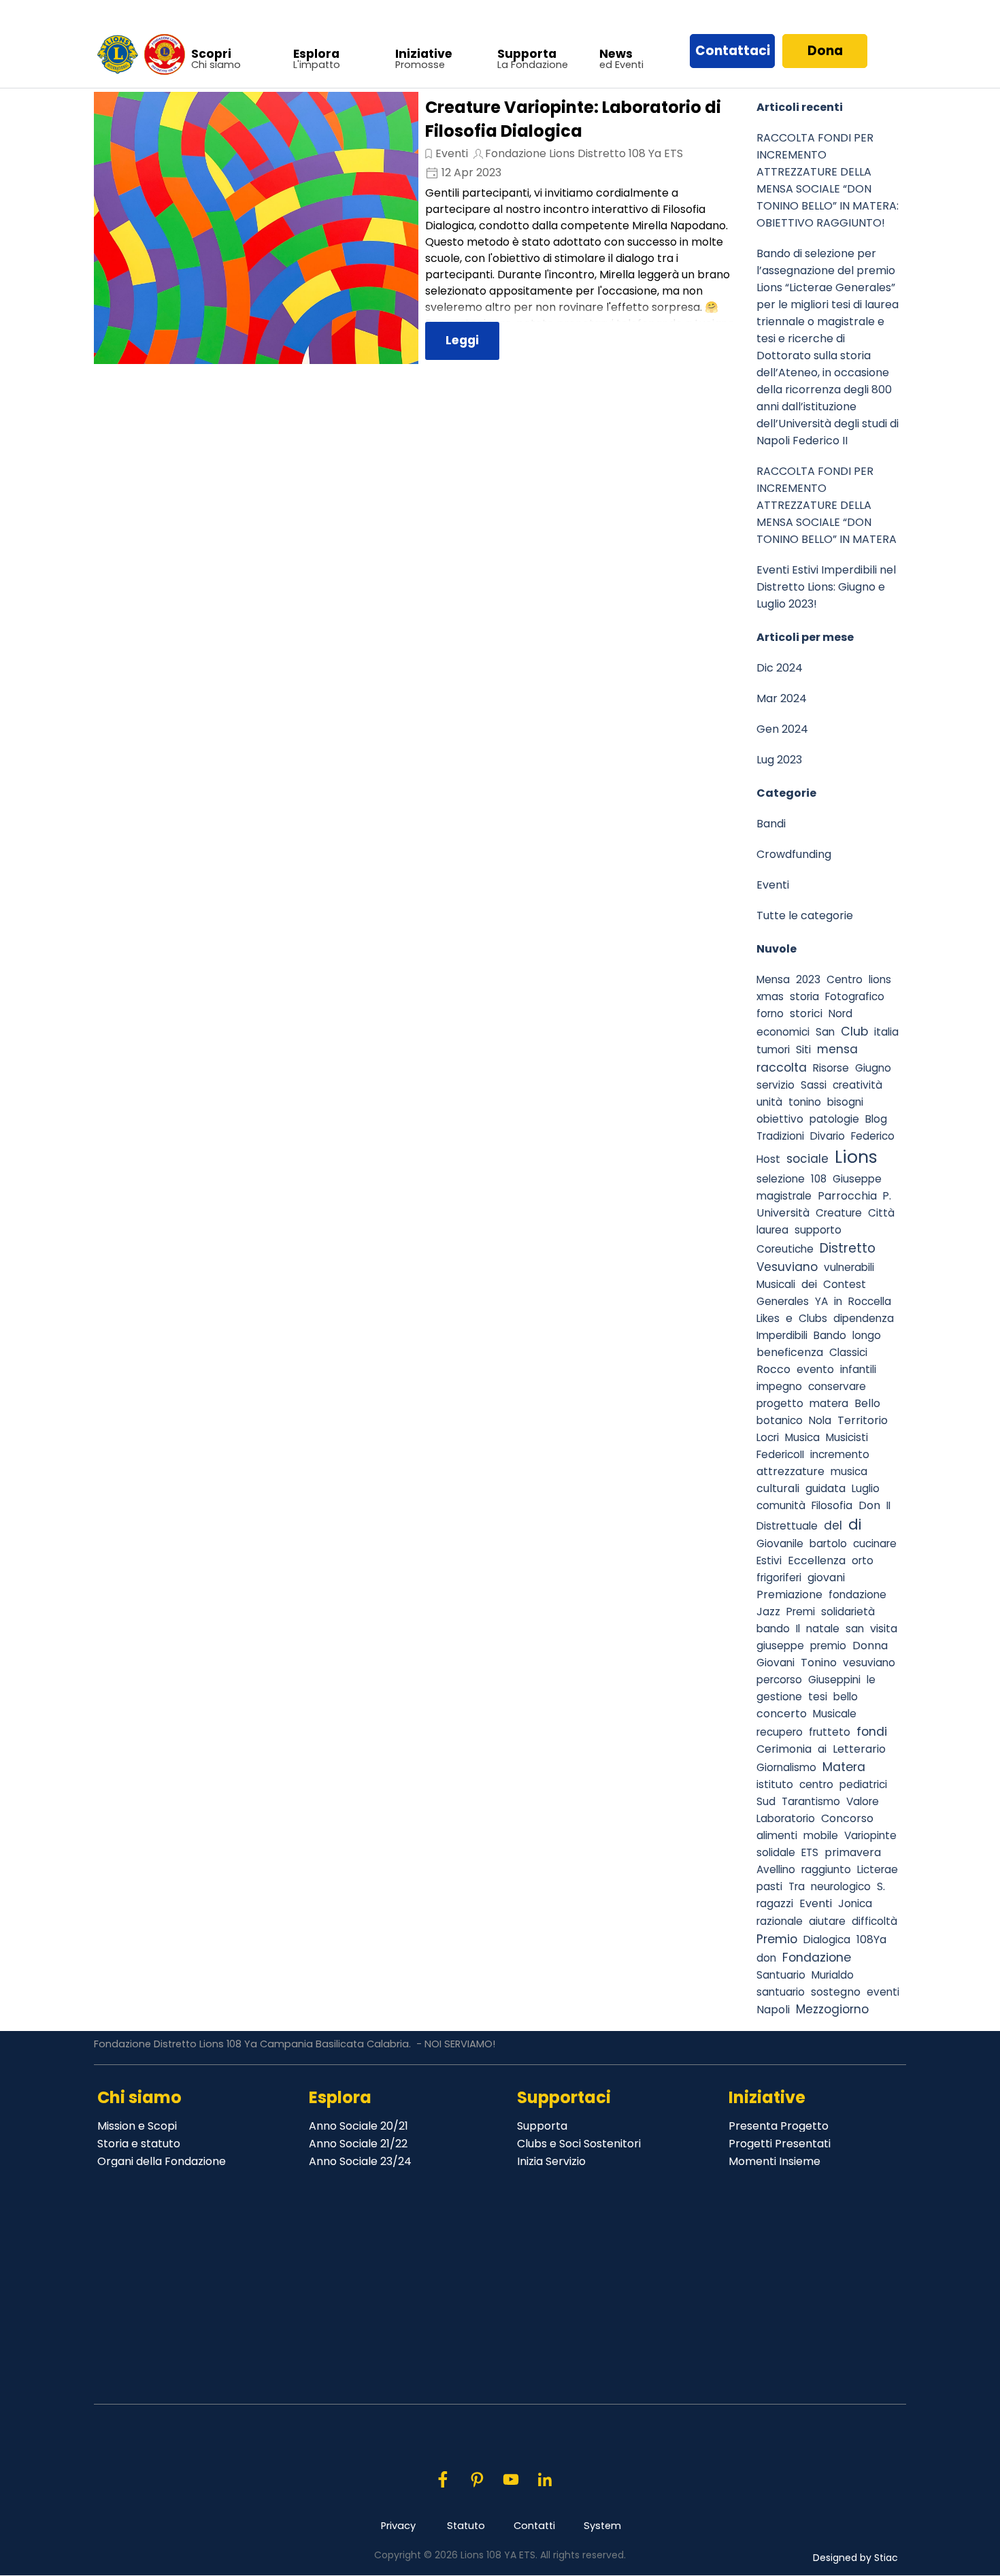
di (855, 1524)
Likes (768, 1318)
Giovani (776, 1663)
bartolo (828, 1543)
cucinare (875, 1543)
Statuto (466, 2526)
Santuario (781, 1975)
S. (881, 1886)
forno (770, 1013)
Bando (830, 1335)
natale (823, 1629)
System (602, 2526)
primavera (853, 1852)
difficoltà (874, 1921)
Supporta (527, 54)
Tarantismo (811, 1801)
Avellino (776, 1869)
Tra (797, 1886)
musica (849, 1471)
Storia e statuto (139, 2144)
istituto (775, 1784)
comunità (781, 1505)
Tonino (819, 1663)
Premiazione (789, 1595)
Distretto (848, 1248)
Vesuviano (787, 1267)
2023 (808, 979)
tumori (773, 1050)
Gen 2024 (782, 729)
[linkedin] (545, 2479)
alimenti (777, 1835)
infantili (858, 1369)
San (825, 1032)
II (888, 1505)
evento (815, 1369)
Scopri (211, 54)
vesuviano (869, 1663)
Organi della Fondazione (162, 2161)
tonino (805, 1102)
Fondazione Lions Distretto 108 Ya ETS (584, 153)
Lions (856, 1157)
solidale (776, 1852)
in (838, 1301)
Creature (839, 1213)
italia (886, 1032)
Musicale (835, 1714)
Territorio (863, 1420)
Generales (783, 1301)
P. (887, 1196)
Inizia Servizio (551, 2161)
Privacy (398, 2526)
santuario (781, 1992)
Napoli (773, 2010)
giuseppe (780, 1646)
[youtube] (511, 2479)
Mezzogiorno (832, 2009)
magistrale (784, 1196)
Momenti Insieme (774, 2161)
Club (854, 1031)
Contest (845, 1284)
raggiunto (826, 1869)
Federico (873, 1136)
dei (809, 1284)
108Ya (871, 1939)
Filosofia (832, 1505)
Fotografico (855, 996)
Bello (867, 1403)
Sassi (814, 1085)
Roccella (870, 1301)
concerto (782, 1714)
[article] (418, 228)
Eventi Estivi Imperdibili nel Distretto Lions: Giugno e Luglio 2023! (826, 587)
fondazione (857, 1595)
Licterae (878, 1869)
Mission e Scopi (137, 2126)
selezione (781, 1179)
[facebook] (443, 2479)
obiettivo (780, 1119)
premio (828, 1646)
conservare (837, 1386)
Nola (820, 1420)
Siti (803, 1050)
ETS (810, 1852)
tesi (818, 1697)
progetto (780, 1403)
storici (806, 1013)
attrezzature (790, 1471)
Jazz (768, 1612)
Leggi (462, 340)
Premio (777, 1939)
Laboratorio (786, 1818)
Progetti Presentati (780, 2144)
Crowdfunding (794, 854)
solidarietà (848, 1612)
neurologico (841, 1886)
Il (798, 1629)
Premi (801, 1612)
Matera (844, 1767)
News (616, 54)
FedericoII (780, 1454)
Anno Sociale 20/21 (359, 2126)
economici (783, 1032)
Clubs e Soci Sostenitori (579, 2144)
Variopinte (870, 1835)
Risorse (831, 1068)
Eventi (452, 153)
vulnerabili (849, 1267)
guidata (826, 1488)
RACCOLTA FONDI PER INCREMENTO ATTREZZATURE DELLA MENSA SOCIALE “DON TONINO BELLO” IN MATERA (827, 505)
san (855, 1629)
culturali (778, 1488)
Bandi (771, 824)
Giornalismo (786, 1767)
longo (867, 1335)
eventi (883, 1992)
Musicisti (847, 1437)
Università (783, 1213)
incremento (840, 1454)
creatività (857, 1085)
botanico (780, 1420)
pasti (769, 1886)
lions (880, 979)
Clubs (813, 1318)
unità (769, 1102)
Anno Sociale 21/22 (358, 2144)
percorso (779, 1680)
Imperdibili (782, 1335)
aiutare (827, 1921)
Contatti (534, 2526)
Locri (768, 1437)
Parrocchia (847, 1196)
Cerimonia (784, 1749)
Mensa (773, 979)
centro (816, 1784)
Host (768, 1159)
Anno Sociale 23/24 (360, 2161)
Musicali (776, 1284)
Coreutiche (785, 1249)
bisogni (845, 1102)
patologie (834, 1119)
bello (846, 1697)
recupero (780, 1732)
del (833, 1525)
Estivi (769, 1561)
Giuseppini (834, 1680)
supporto (818, 1230)
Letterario (859, 1749)
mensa (837, 1049)
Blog (876, 1119)
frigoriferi (779, 1578)
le (871, 1680)
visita (884, 1629)
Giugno (873, 1068)
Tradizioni (780, 1136)
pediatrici (863, 1784)
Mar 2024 (782, 698)
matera (829, 1403)
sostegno (836, 1992)
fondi (872, 1731)
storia (804, 996)
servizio (776, 1085)
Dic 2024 (780, 668)
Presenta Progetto (779, 2126)
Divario (828, 1136)
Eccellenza (817, 1561)
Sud (766, 1801)
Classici (848, 1352)
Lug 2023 (779, 760)
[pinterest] (477, 2479)
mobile (821, 1835)
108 (819, 1179)
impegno (779, 1386)
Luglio (866, 1488)
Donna (870, 1646)
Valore (863, 1801)
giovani (826, 1578)
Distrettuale (787, 1526)
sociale (807, 1159)
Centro (845, 979)
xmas (770, 996)
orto (863, 1561)
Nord (840, 1013)
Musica (802, 1437)
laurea (772, 1230)
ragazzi (775, 1903)
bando (773, 1629)
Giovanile (780, 1543)
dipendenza (864, 1318)
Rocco (773, 1369)
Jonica (855, 1903)
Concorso (847, 1818)
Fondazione (817, 1957)
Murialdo (833, 1975)
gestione (779, 1697)
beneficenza (790, 1352)
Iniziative (424, 54)
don (766, 1958)
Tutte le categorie (805, 915)
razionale (780, 1921)
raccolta (782, 1067)
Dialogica (827, 1939)
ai (822, 1749)
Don (869, 1505)
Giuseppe (857, 1179)
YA (821, 1301)
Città (881, 1213)
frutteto (830, 1732)
